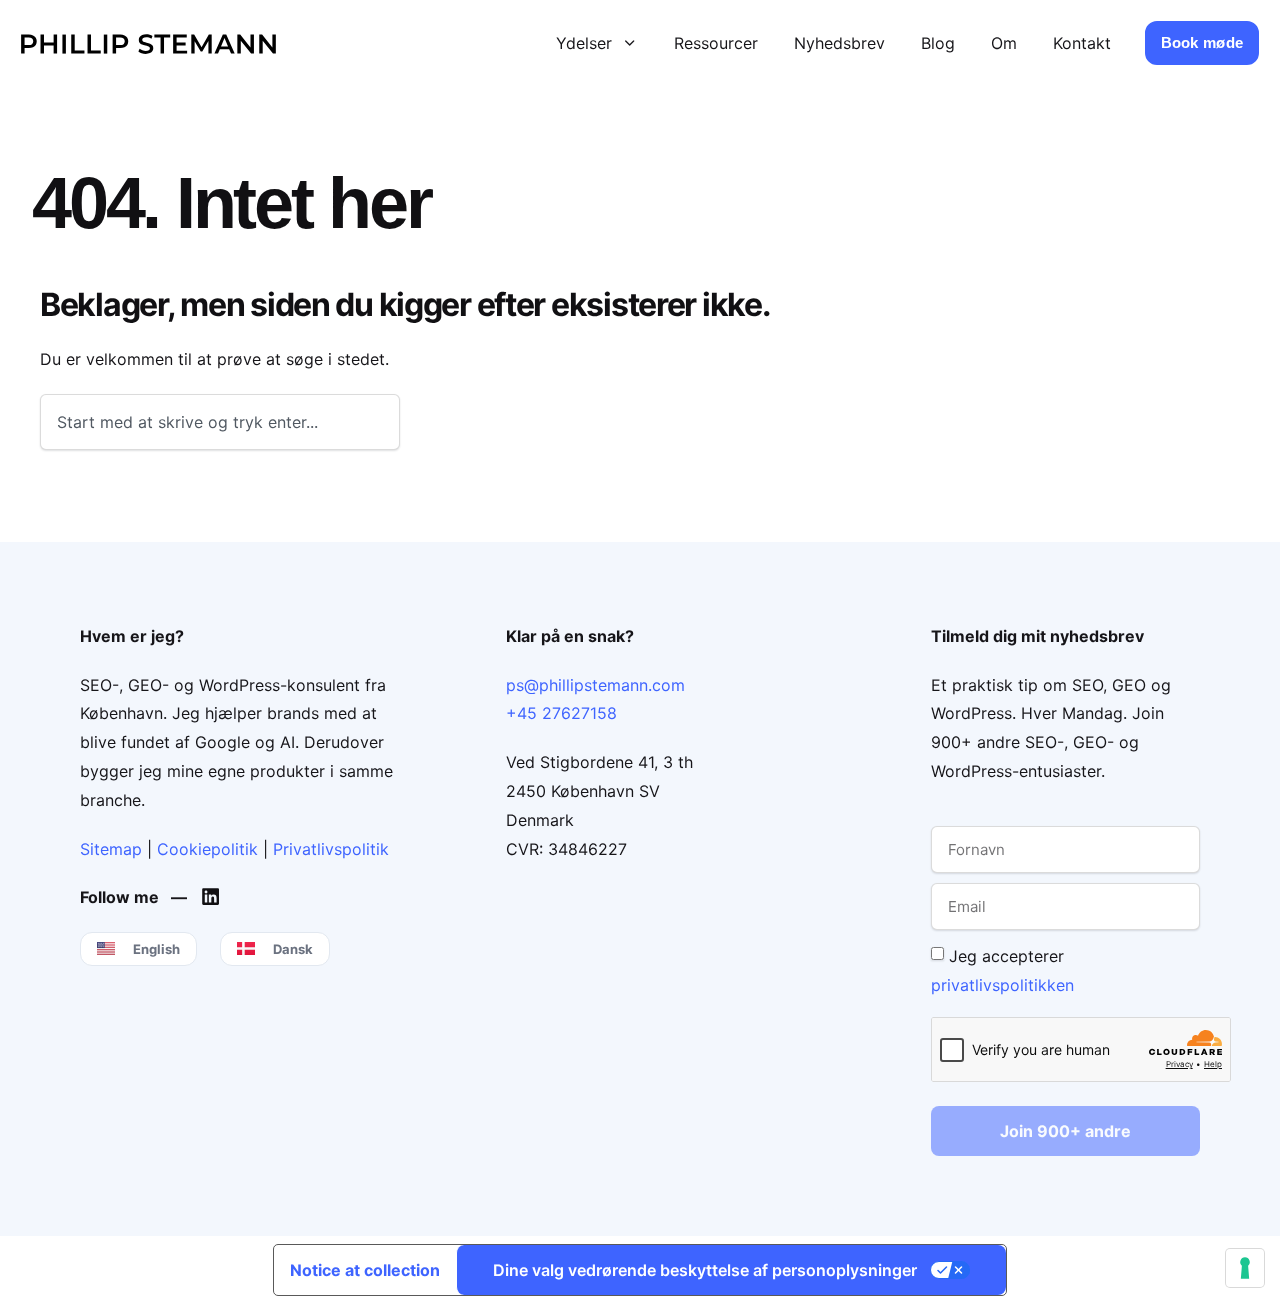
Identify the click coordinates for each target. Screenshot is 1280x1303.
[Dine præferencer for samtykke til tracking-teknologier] (1245, 1268)
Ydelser (584, 43)
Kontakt (1082, 43)
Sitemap (111, 849)
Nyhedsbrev (839, 43)
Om (1004, 43)
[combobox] (220, 422)
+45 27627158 (561, 713)
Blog (938, 43)
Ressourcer (716, 43)
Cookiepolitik (207, 849)
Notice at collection (365, 1270)
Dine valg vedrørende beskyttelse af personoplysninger (705, 1270)
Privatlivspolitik (331, 849)
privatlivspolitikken (1002, 984)
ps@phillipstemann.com (595, 685)
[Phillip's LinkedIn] (215, 896)
